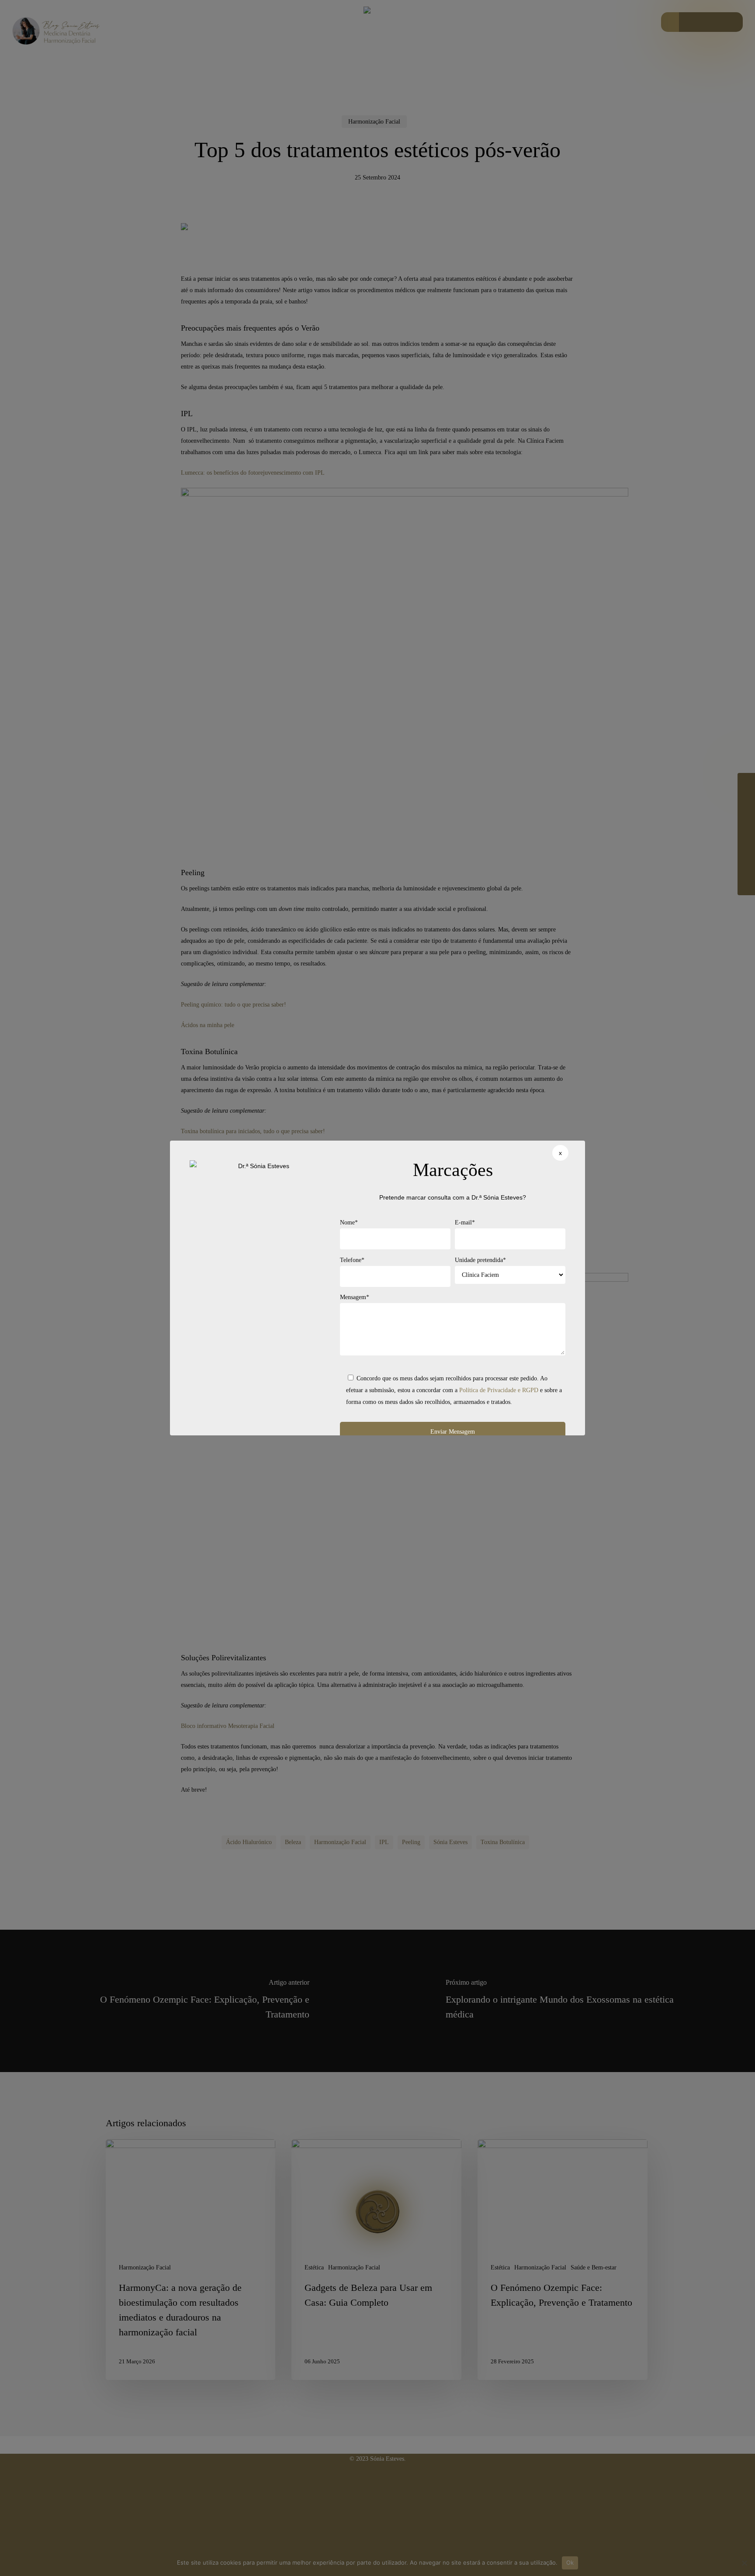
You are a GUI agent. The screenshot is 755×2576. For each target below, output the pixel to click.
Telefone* (352, 1260)
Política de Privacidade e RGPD (499, 1390)
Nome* (349, 1222)
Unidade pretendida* (480, 1260)
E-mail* (465, 1222)
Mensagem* (355, 1297)
